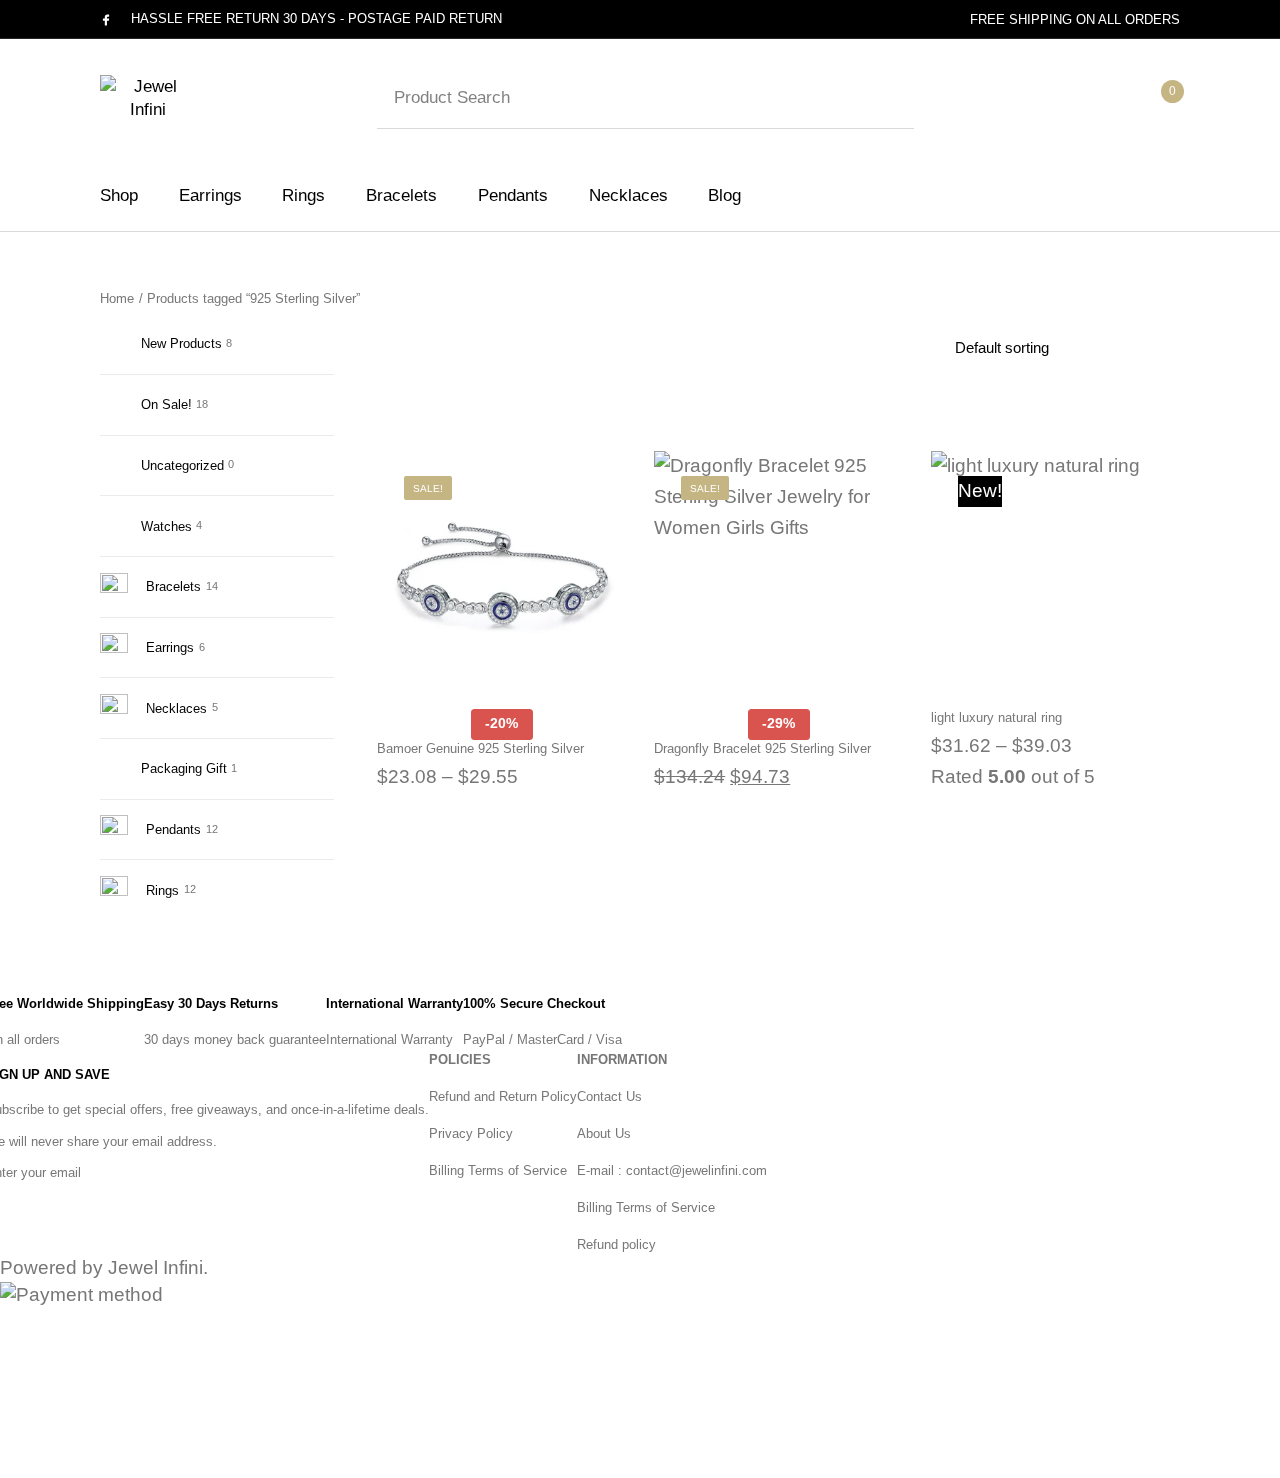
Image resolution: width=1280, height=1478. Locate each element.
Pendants (173, 829)
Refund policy (616, 1244)
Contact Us (609, 1096)
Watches (166, 526)
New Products (181, 343)
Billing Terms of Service (498, 1170)
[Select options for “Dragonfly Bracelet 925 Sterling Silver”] (900, 531)
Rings (162, 890)
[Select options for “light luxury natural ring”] (1177, 531)
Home (117, 298)
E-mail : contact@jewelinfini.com (672, 1170)
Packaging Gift (184, 768)
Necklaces (176, 708)
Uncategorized (182, 465)
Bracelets (173, 586)
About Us (604, 1133)
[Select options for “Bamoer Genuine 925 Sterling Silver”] (623, 531)
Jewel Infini (155, 1267)
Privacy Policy (471, 1133)
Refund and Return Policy (503, 1096)
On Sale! (166, 404)
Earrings (170, 647)
